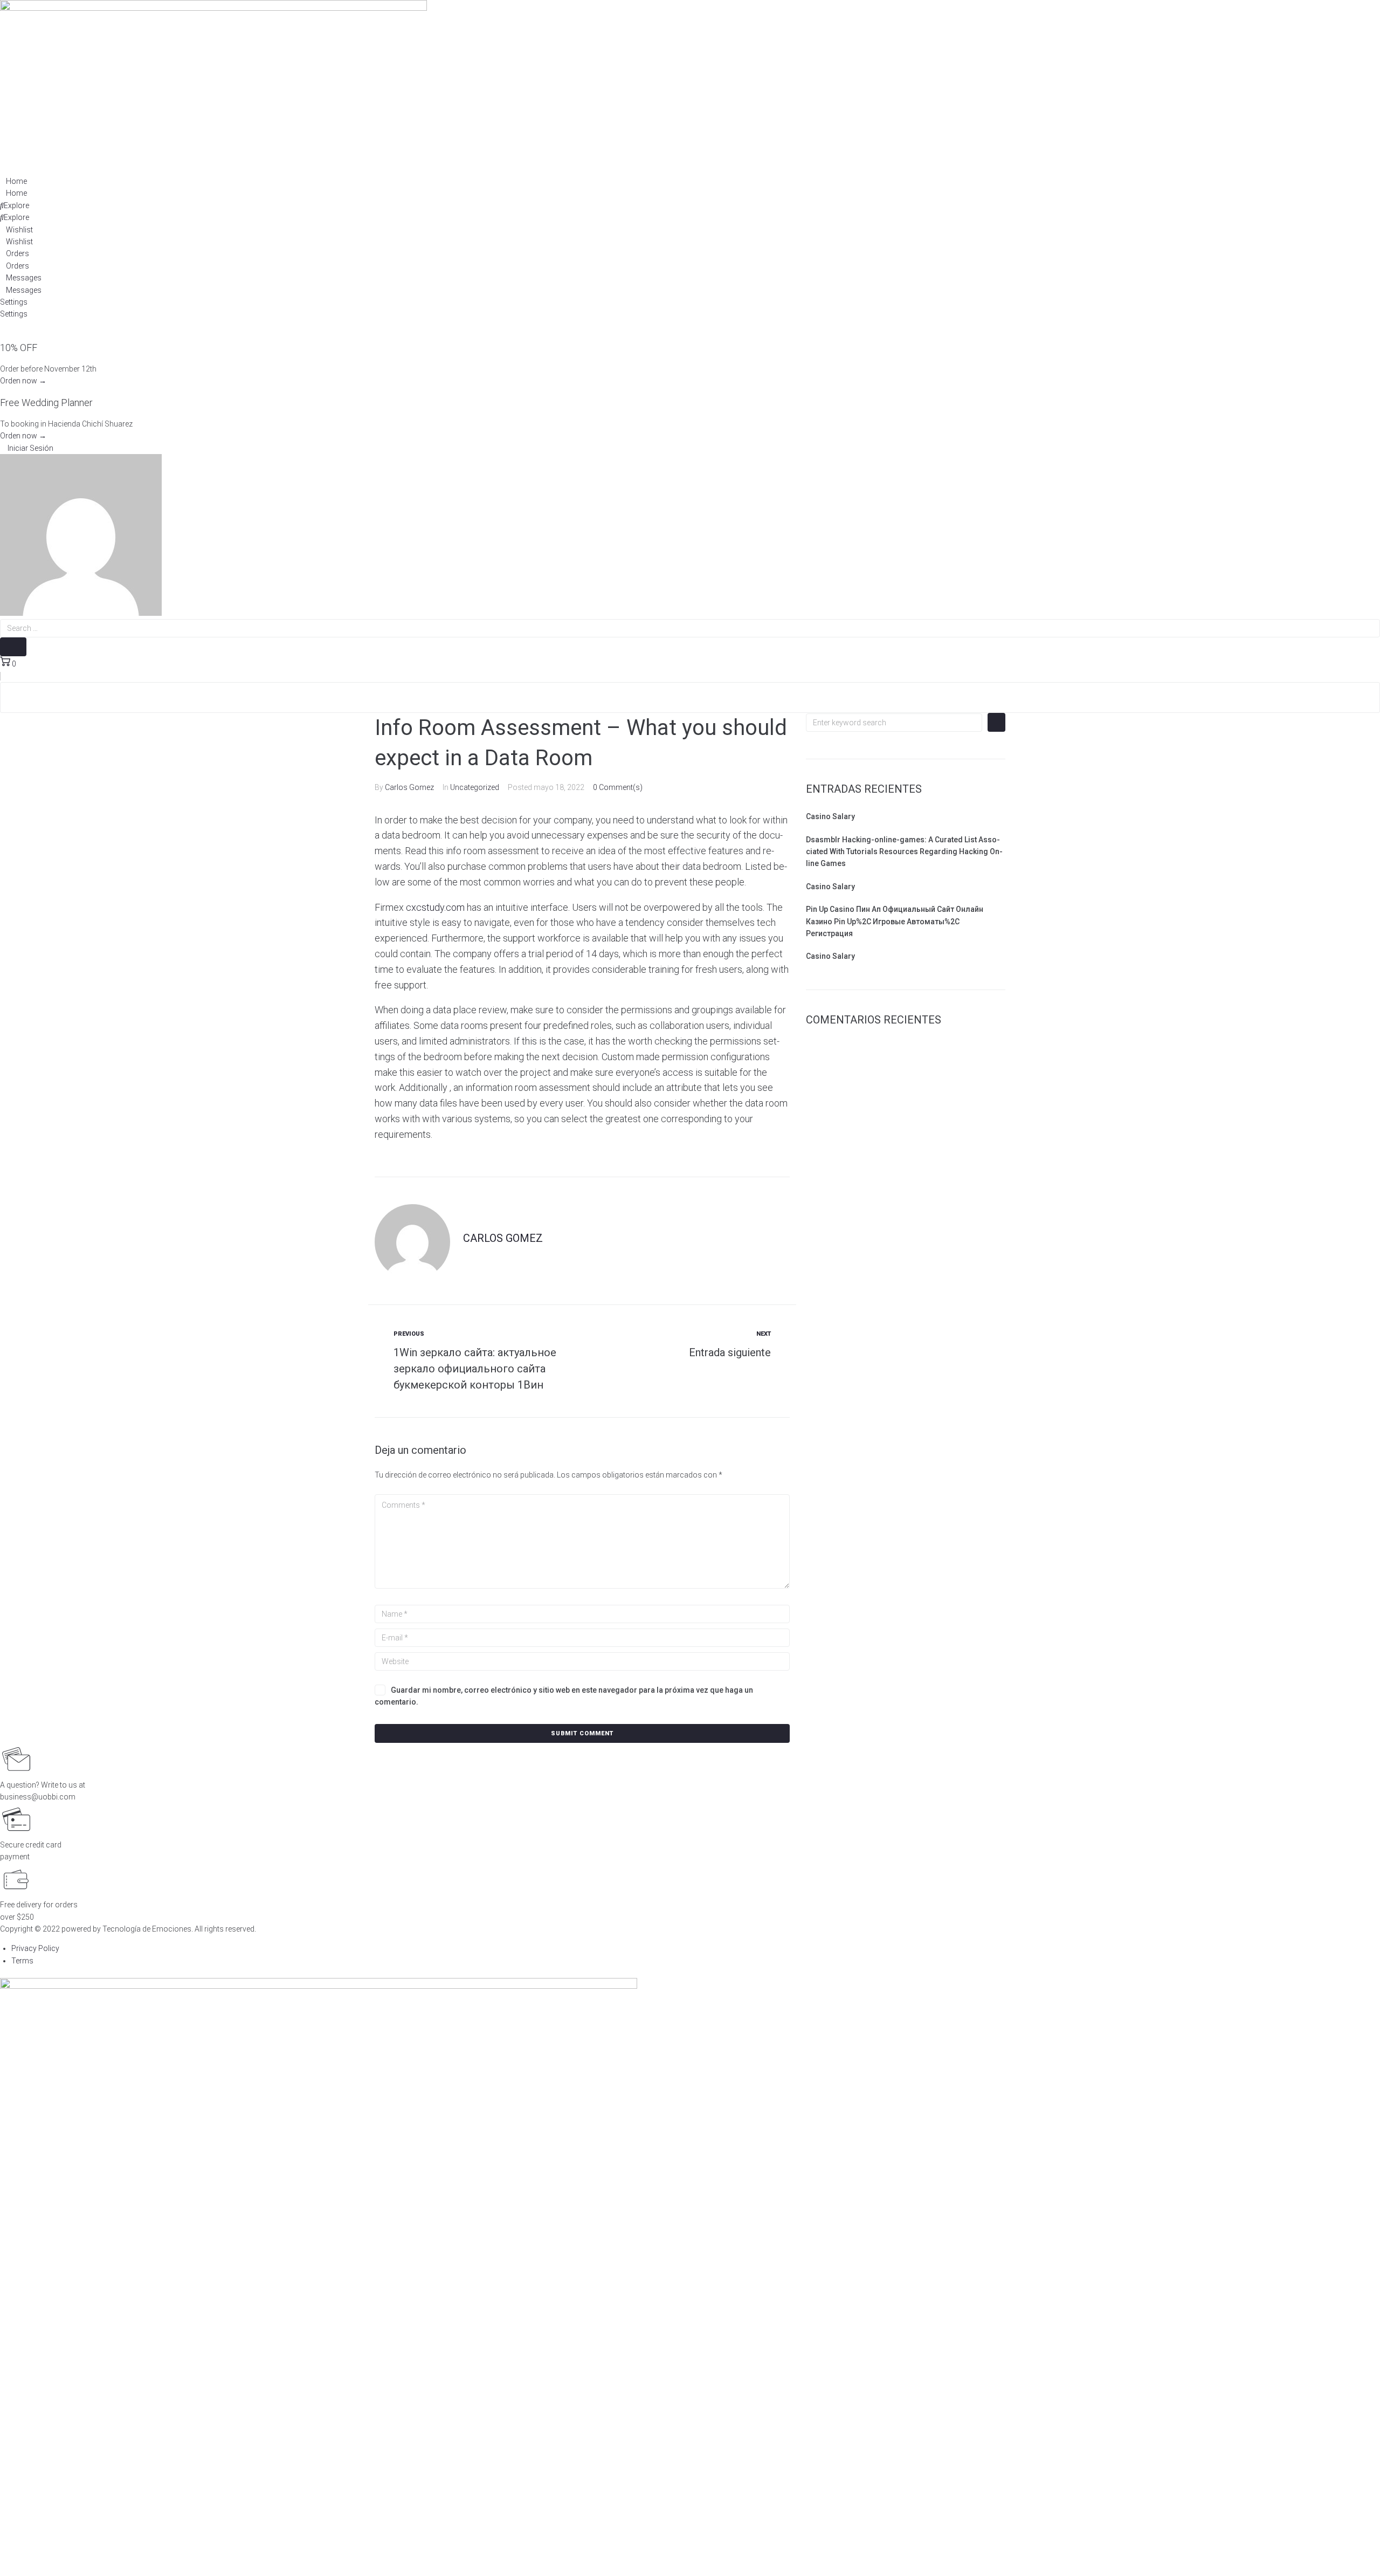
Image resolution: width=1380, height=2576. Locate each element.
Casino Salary (830, 816)
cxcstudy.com (435, 907)
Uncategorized (475, 787)
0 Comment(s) (618, 787)
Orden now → (23, 381)
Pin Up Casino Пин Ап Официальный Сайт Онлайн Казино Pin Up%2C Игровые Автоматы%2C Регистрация (895, 921)
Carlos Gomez (409, 787)
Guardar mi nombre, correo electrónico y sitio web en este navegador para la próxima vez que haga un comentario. (564, 1696)
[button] (27, 448)
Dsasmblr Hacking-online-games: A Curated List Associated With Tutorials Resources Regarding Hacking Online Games (904, 852)
